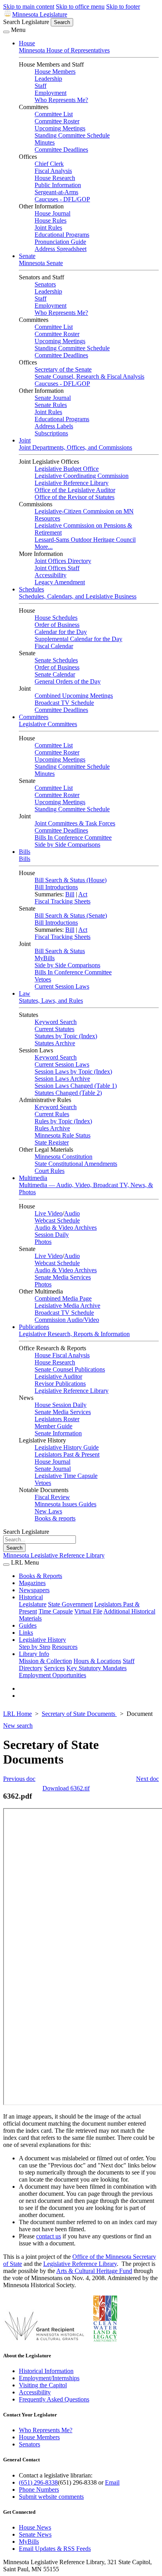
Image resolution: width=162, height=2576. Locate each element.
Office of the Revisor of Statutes (75, 497)
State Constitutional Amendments (76, 1164)
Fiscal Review (52, 1497)
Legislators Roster (57, 1419)
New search (18, 1726)
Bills (25, 852)
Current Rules (52, 1114)
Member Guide (53, 1426)
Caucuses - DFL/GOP (62, 199)
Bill (70, 894)
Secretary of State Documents (79, 1714)
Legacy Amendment (60, 582)
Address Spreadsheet (61, 249)
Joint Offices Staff (57, 568)
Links (26, 1633)
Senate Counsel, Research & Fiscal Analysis (89, 376)
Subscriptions (51, 433)
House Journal (52, 213)
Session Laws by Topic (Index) (73, 1071)
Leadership (48, 79)
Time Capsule (56, 1611)
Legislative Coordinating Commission (82, 476)
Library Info (34, 1654)
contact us (49, 2236)
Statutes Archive (55, 1043)
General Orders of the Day (68, 681)
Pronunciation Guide (60, 242)
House (27, 43)
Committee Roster (57, 121)
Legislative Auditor (58, 1376)
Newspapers (34, 1590)
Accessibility (51, 575)
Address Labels (54, 426)
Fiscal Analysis (53, 171)
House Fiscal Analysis (62, 1355)
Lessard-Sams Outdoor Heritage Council (85, 540)
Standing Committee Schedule (72, 135)
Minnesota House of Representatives (64, 50)
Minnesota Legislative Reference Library (54, 1555)
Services (54, 1668)
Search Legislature (26, 22)
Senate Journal (53, 398)
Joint (25, 440)
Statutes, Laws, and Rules (51, 1001)
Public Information (58, 185)
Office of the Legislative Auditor (75, 490)
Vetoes (43, 979)
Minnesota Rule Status (63, 1135)
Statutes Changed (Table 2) (68, 1093)
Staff (40, 86)
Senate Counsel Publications (70, 1369)
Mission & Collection (45, 1661)
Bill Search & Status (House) (71, 880)
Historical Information (46, 2371)
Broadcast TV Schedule (64, 703)
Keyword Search (56, 1022)
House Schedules (56, 618)
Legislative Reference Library (72, 483)
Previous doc (19, 1779)
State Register (52, 1142)
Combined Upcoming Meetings (74, 696)
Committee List (54, 114)
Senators (45, 284)
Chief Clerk (49, 164)
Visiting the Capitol (43, 2385)
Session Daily (52, 1235)
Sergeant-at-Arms (56, 192)
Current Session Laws (62, 986)
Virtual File (88, 1611)
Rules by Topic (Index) (63, 1121)
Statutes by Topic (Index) (66, 1036)
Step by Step (35, 1647)
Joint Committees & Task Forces (75, 823)
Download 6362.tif (66, 1788)
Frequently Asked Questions (54, 2399)
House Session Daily (61, 1405)
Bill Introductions (56, 887)
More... (44, 547)
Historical (31, 1597)
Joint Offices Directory (63, 561)
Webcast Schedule (57, 1220)
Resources (65, 1647)
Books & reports (55, 1518)
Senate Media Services (63, 1277)
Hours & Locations (97, 1661)
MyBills (45, 958)
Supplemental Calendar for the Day (78, 639)
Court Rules (50, 1171)
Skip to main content (29, 7)
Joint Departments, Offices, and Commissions (75, 447)
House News (35, 2527)
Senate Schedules (56, 660)
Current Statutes (54, 1029)
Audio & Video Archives (66, 1228)
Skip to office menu (80, 7)
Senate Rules (51, 405)
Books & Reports (40, 1576)
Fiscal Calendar (54, 646)
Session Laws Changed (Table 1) (76, 1086)
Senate (27, 256)
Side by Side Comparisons (67, 845)
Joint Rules (48, 228)
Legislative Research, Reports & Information (74, 1334)
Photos (43, 1242)
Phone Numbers (39, 2490)
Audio (72, 1213)
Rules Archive (52, 1128)
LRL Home (17, 1714)
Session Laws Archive (62, 1079)
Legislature (33, 1604)
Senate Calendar (55, 674)
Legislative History (42, 1640)
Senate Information (58, 1433)
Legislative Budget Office (67, 469)
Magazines (32, 1583)
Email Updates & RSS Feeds (55, 2549)
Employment (51, 93)
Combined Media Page (63, 1298)
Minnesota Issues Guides (65, 1504)
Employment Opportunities (52, 1675)
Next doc (147, 1779)
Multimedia (33, 1178)
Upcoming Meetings (60, 128)
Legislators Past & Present (67, 1454)
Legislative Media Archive (67, 1306)
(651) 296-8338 (38, 2482)
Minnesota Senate (41, 263)
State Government (70, 1604)
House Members (55, 72)
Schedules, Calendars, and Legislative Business (78, 596)
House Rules (51, 220)
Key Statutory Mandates (97, 1668)
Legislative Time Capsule (66, 1476)
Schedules (31, 589)
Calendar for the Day (61, 632)
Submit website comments (51, 2497)
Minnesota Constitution (64, 1157)
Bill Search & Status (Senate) (71, 915)
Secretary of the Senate (63, 369)
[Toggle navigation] (6, 32)
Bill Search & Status (60, 951)
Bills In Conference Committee (73, 837)
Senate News (35, 2534)
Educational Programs (62, 235)
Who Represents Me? (61, 100)
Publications (34, 1327)
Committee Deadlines (61, 150)
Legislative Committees (48, 724)
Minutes (45, 142)
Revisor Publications (60, 1384)
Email (112, 2482)
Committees (34, 717)
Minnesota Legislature (40, 14)
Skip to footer (123, 7)
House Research (55, 178)
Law (25, 993)
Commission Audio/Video (67, 1320)
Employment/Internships (49, 2378)
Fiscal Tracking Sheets (63, 901)
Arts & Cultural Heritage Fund (94, 2271)
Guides (28, 1625)
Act (83, 894)
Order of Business (57, 625)
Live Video (49, 1213)
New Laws (48, 1511)
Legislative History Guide (67, 1447)
